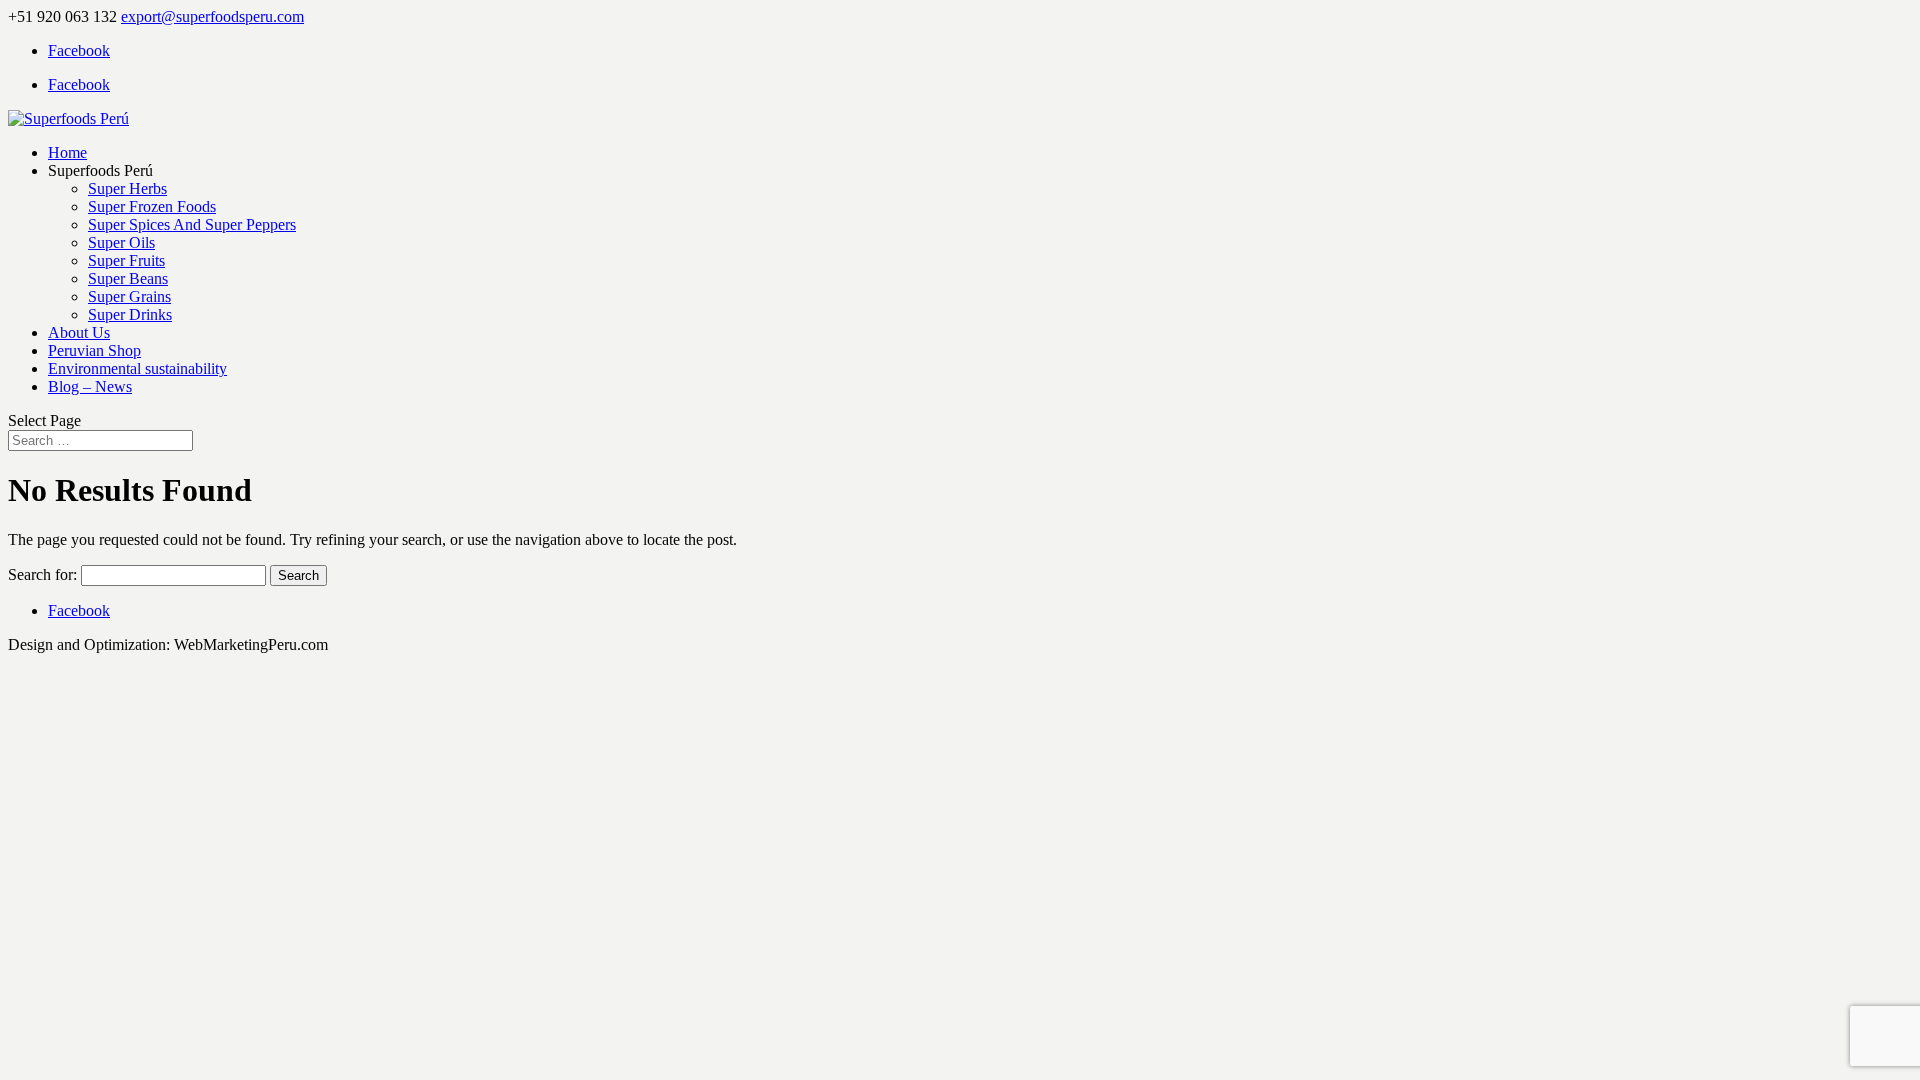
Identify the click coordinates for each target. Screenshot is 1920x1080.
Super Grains (129, 296)
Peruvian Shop (94, 350)
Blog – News (90, 386)
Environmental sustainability (137, 368)
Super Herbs (127, 188)
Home (67, 152)
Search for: (42, 574)
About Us (79, 332)
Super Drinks (130, 314)
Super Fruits (126, 260)
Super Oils (121, 242)
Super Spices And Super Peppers (192, 224)
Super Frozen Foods (152, 206)
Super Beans (128, 278)
